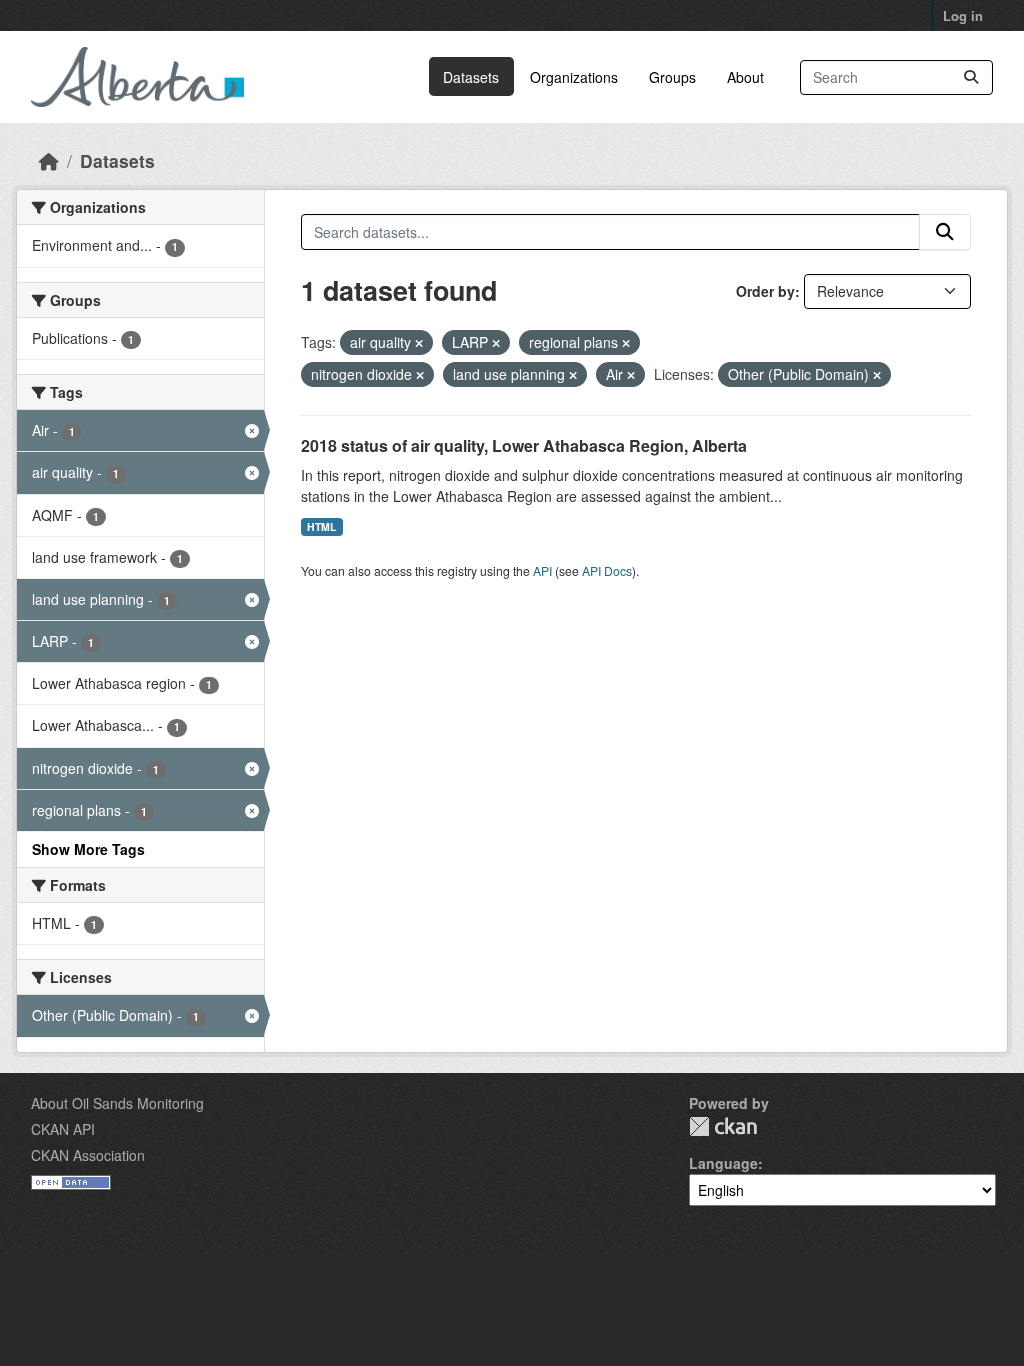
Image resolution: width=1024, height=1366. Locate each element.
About (745, 77)
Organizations (574, 77)
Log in (963, 15)
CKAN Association (88, 1155)
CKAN (723, 1126)
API (542, 570)
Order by (765, 291)
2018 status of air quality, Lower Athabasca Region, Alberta (524, 445)
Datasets (471, 77)
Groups (672, 77)
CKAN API (63, 1129)
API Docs (607, 570)
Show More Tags (88, 849)
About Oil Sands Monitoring (117, 1103)
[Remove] (419, 343)
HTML (321, 526)
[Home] (49, 160)
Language (723, 1163)
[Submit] (971, 77)
